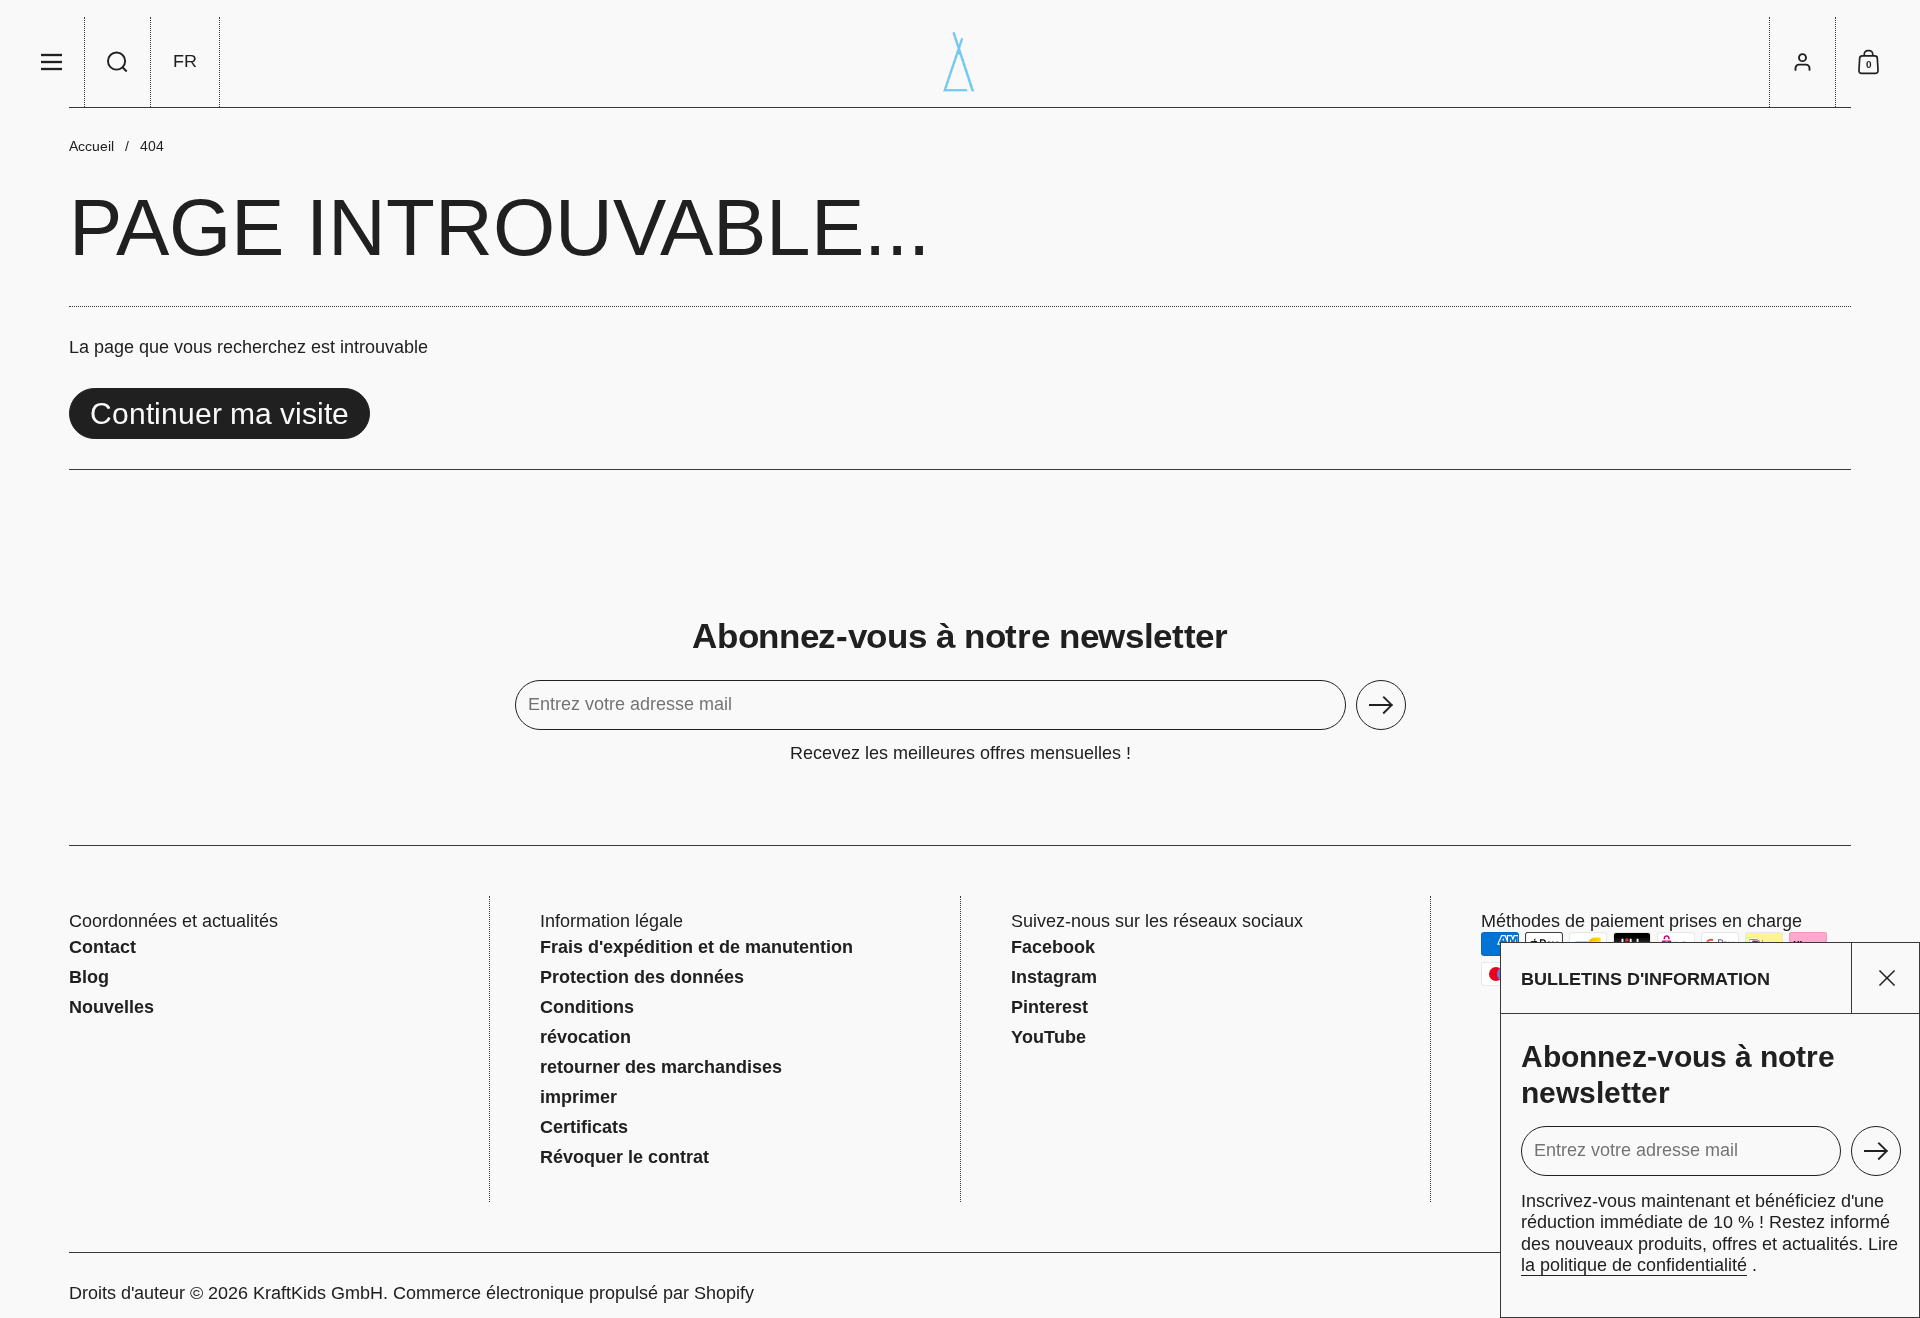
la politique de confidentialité (1634, 1265)
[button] (118, 62)
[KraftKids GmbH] (960, 62)
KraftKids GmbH (318, 1293)
